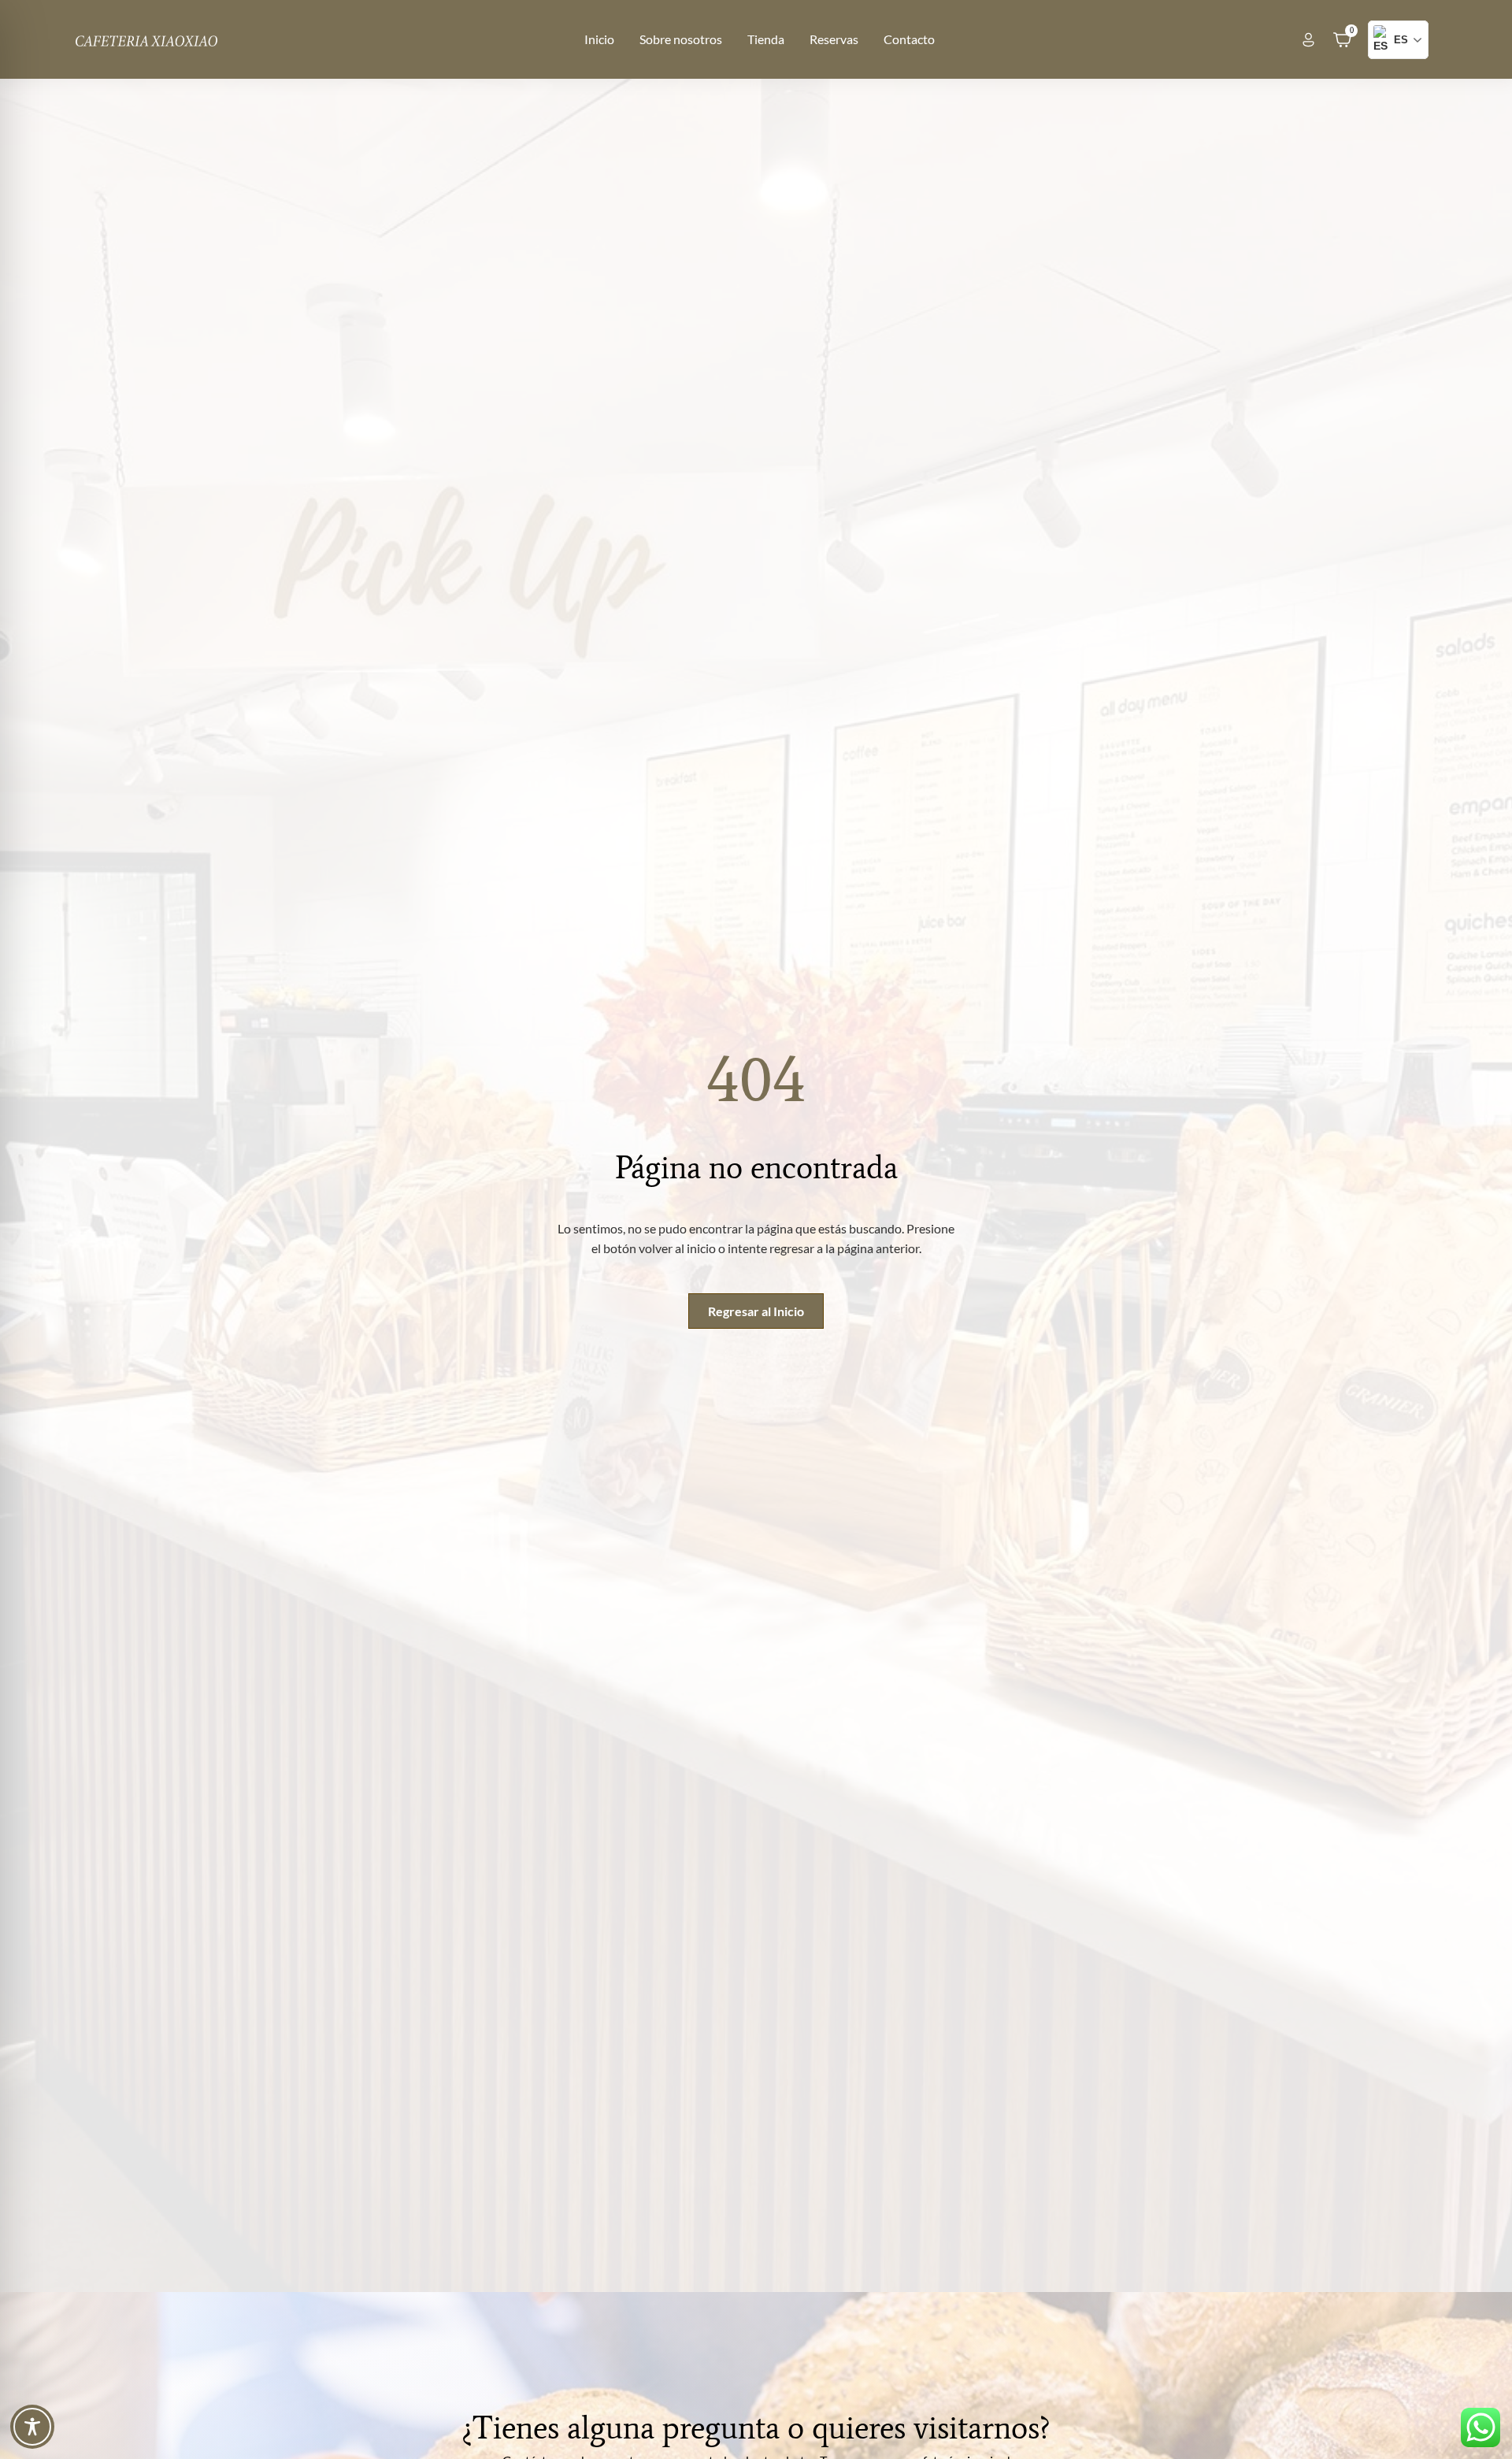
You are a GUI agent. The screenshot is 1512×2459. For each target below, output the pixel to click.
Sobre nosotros (681, 39)
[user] (1308, 40)
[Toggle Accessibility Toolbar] (32, 2427)
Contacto (909, 39)
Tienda (766, 39)
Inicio (599, 39)
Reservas (834, 39)
